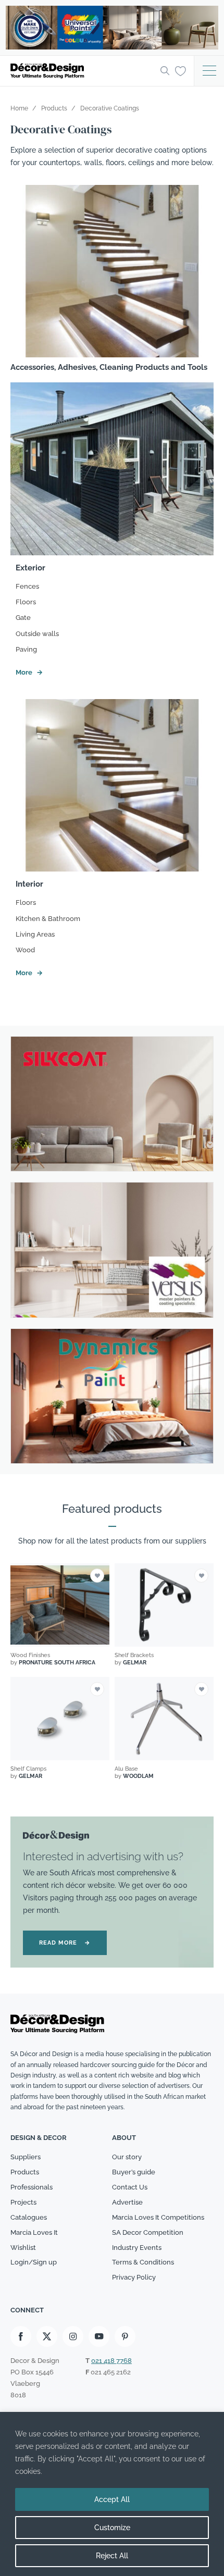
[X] (47, 2336)
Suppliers (26, 2157)
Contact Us (130, 2187)
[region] (112, 2494)
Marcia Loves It (34, 2232)
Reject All (112, 2556)
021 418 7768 (111, 2361)
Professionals (32, 2187)
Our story (127, 2157)
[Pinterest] (125, 2336)
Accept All (112, 2499)
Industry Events (137, 2248)
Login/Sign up (34, 2262)
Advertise (127, 2202)
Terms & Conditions (143, 2262)
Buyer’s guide (134, 2172)
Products (25, 2172)
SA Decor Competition (148, 2232)
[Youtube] (99, 2336)
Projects (23, 2202)
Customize (112, 2528)
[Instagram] (73, 2336)
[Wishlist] (181, 70)
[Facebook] (21, 2336)
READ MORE (65, 1943)
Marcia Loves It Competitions (158, 2217)
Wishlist (23, 2248)
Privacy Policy (134, 2277)
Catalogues (29, 2217)
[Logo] (82, 71)
